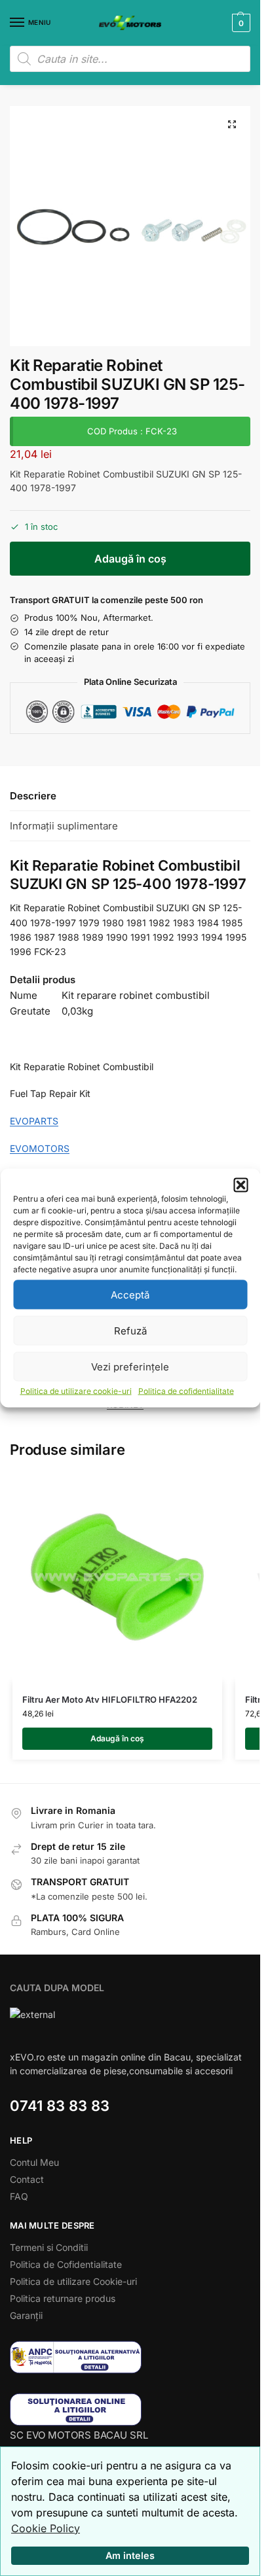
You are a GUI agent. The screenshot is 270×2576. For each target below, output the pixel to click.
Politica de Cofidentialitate (66, 2264)
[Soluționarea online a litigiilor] (130, 2410)
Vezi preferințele (130, 1366)
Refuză (130, 1330)
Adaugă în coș (130, 559)
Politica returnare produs (63, 2298)
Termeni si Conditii (49, 2247)
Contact (27, 2179)
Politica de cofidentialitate (186, 1391)
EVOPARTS (34, 1121)
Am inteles (130, 2555)
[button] (241, 1185)
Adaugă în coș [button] (117, 1738)
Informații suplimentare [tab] (64, 826)
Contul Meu (34, 2162)
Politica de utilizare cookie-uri (76, 1391)
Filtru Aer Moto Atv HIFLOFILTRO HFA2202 (110, 1699)
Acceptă (130, 1294)
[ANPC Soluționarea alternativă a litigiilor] (130, 2357)
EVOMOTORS (40, 1148)
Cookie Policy (46, 2528)
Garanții (26, 2315)
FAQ (19, 2196)
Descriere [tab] (33, 796)
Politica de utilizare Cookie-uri (73, 2281)
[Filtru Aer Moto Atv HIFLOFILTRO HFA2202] (117, 1577)
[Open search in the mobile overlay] (130, 59)
